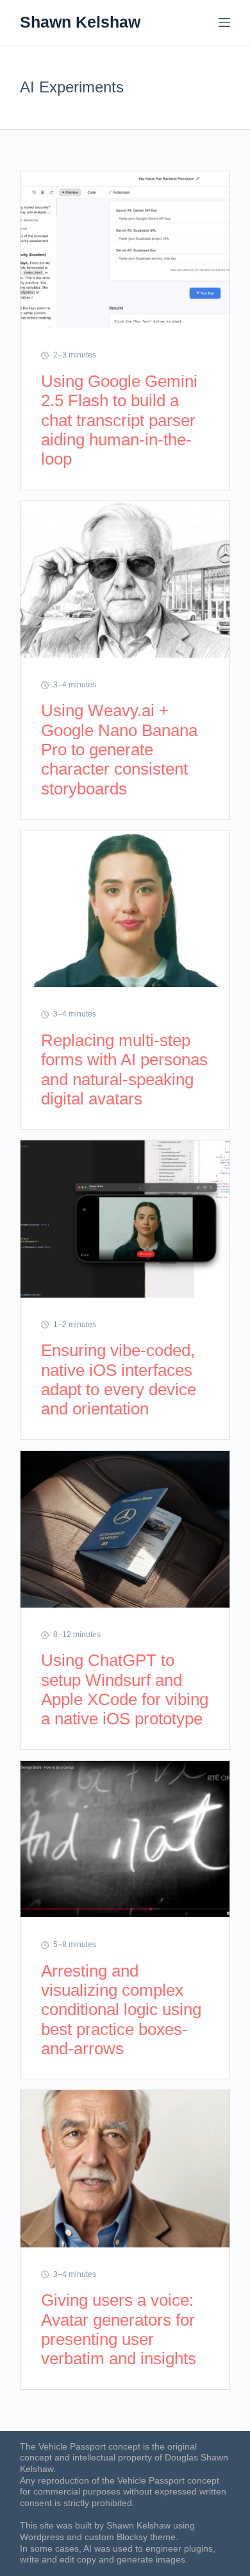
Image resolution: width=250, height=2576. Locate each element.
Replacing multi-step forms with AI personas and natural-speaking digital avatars (124, 1069)
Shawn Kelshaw (80, 22)
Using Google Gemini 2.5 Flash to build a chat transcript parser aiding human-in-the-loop (119, 420)
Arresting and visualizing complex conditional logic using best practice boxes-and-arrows (121, 2010)
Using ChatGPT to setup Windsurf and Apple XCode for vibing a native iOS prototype (125, 1689)
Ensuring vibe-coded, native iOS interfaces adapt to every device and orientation (119, 1379)
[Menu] (224, 22)
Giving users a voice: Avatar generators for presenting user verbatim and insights (119, 2329)
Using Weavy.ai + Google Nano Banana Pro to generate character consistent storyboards (119, 749)
